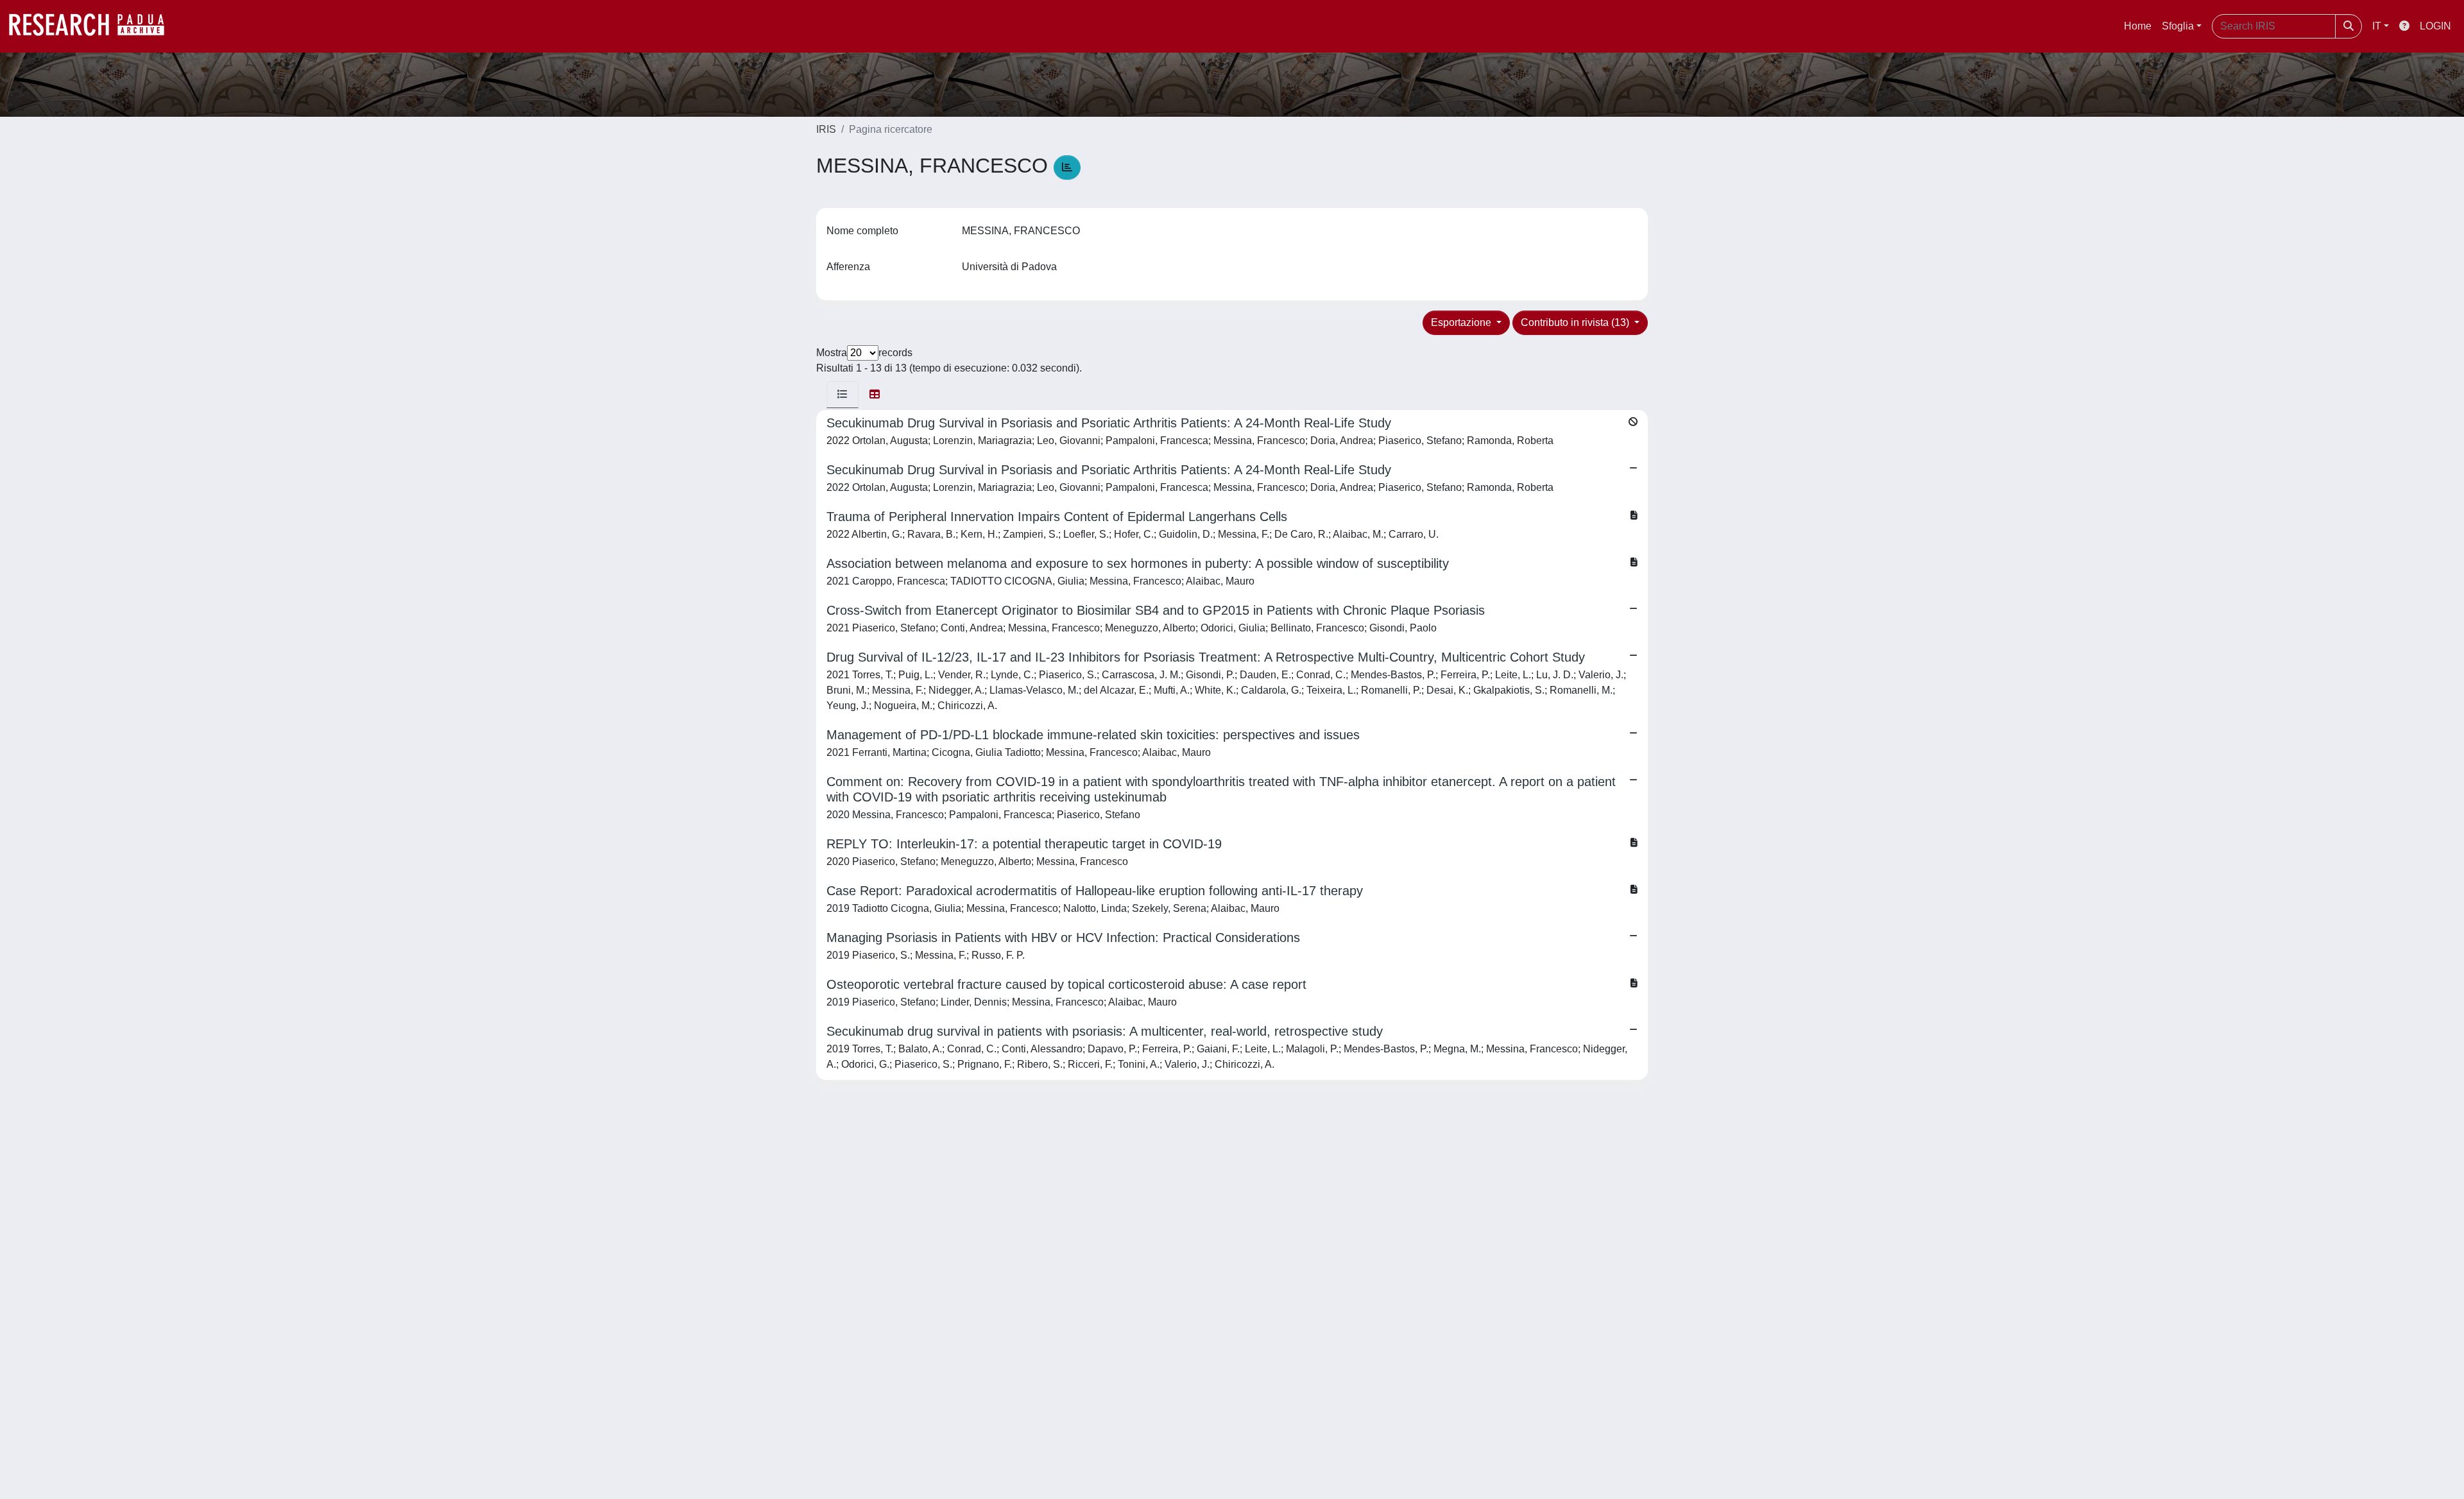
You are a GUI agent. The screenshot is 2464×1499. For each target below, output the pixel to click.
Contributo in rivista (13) (1576, 322)
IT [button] (2377, 26)
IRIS (826, 129)
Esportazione (1462, 322)
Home (2138, 26)
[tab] (843, 395)
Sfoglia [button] (2178, 26)
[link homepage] (93, 26)
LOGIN (2435, 26)
